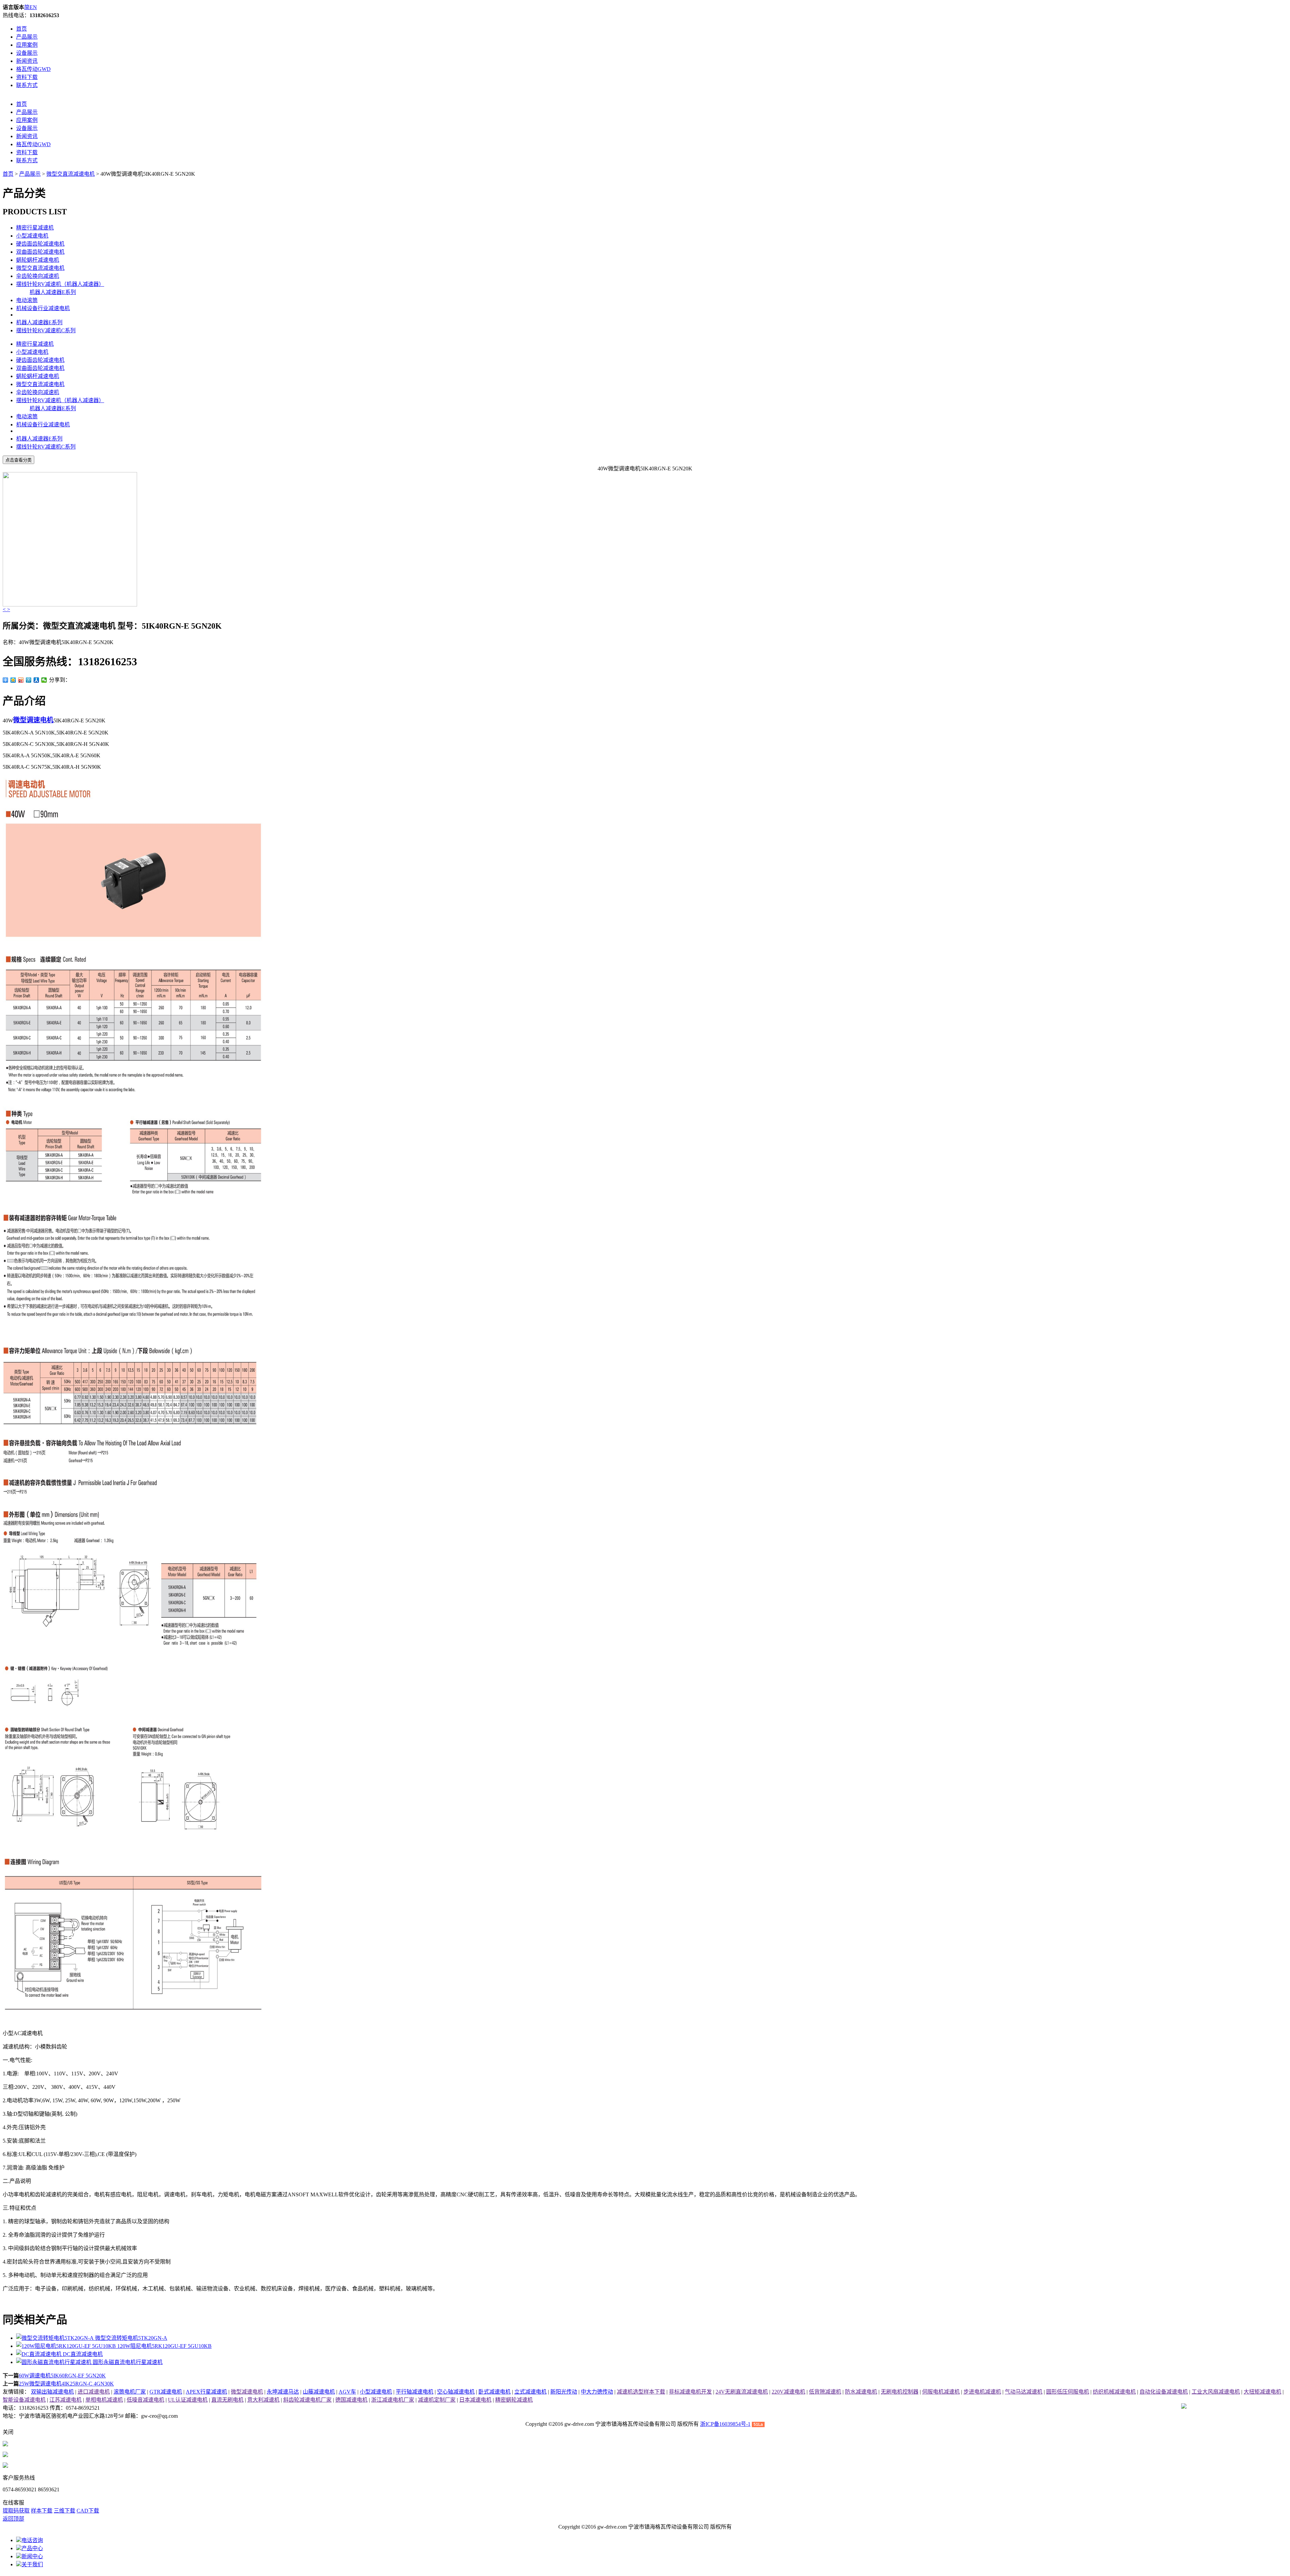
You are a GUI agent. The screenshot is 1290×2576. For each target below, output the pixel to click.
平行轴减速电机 (415, 2392)
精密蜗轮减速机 (514, 2400)
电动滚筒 (27, 300)
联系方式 (27, 85)
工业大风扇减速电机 (1216, 2392)
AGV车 (347, 2392)
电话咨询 (32, 2540)
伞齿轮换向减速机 (38, 276)
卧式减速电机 (494, 2392)
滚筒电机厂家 (130, 2392)
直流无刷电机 (227, 2400)
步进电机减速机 (982, 2392)
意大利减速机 (263, 2400)
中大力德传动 (597, 2392)
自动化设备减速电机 (1164, 2392)
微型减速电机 (247, 2392)
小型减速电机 (32, 236)
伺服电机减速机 (941, 2392)
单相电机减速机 (104, 2400)
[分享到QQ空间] (13, 680)
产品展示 (27, 37)
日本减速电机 (475, 2400)
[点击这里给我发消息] (5, 2444)
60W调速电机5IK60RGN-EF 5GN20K (62, 2376)
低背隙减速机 (825, 2392)
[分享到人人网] (36, 680)
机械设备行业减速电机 (43, 308)
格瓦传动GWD (33, 69)
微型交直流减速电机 (71, 174)
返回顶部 (13, 2519)
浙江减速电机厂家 (393, 2400)
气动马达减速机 (1024, 2392)
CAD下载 (88, 2511)
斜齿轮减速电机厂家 (307, 2400)
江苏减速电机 (66, 2400)
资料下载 (27, 77)
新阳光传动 (564, 2392)
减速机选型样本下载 (641, 2392)
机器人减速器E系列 (53, 292)
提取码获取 (16, 2511)
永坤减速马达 (283, 2392)
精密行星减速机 (35, 228)
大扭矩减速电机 (1262, 2392)
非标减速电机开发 (690, 2392)
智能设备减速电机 (24, 2400)
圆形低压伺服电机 (1068, 2392)
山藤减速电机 (319, 2392)
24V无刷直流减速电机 (742, 2392)
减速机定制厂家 (437, 2400)
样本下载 (42, 2511)
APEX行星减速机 (206, 2392)
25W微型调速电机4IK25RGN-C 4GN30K (66, 2384)
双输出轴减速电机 (52, 2392)
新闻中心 (32, 2556)
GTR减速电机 (166, 2392)
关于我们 (32, 2564)
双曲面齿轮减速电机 (40, 252)
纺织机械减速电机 (1114, 2392)
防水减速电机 (861, 2392)
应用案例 (27, 45)
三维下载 (64, 2511)
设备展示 (27, 53)
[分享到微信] (44, 680)
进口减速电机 (94, 2392)
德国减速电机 (351, 2400)
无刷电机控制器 (900, 2392)
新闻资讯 (27, 61)
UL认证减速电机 (188, 2400)
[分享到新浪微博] (21, 680)
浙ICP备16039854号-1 (725, 2424)
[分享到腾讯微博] (29, 680)
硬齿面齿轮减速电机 (40, 244)
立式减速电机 (530, 2392)
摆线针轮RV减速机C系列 (46, 330)
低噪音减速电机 (145, 2400)
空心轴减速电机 (456, 2392)
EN (33, 7)
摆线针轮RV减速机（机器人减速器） (60, 284)
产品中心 (32, 2548)
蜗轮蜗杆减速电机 (38, 260)
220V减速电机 (788, 2392)
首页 (21, 29)
